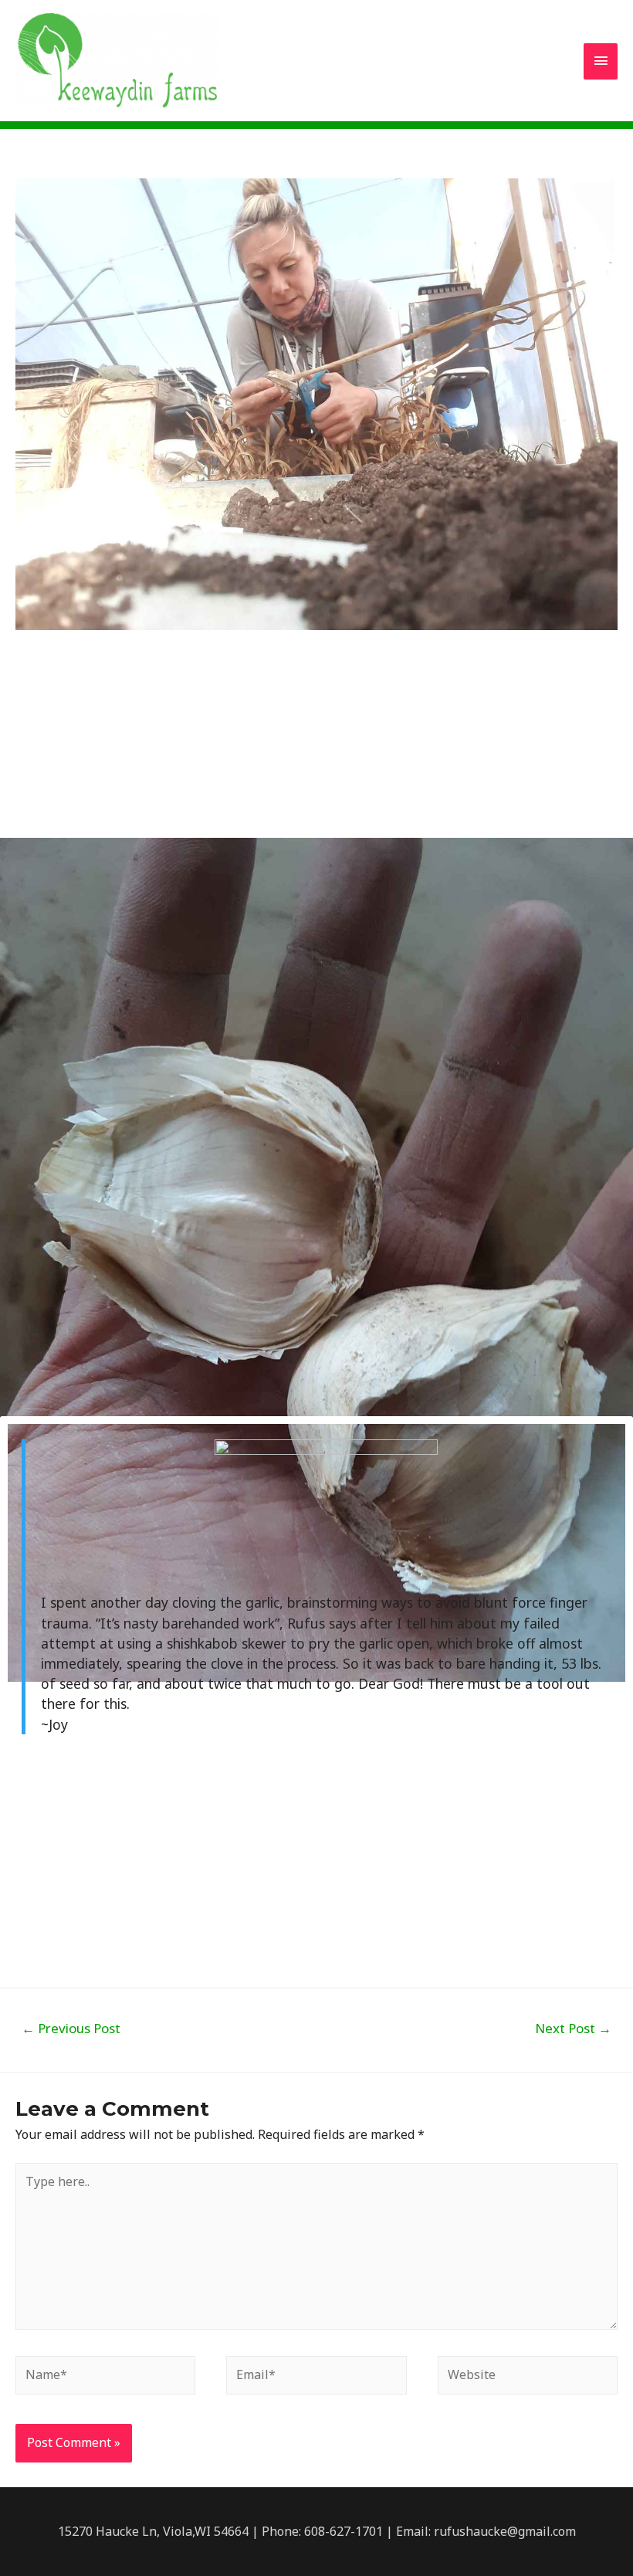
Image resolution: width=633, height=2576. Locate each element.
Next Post (573, 2028)
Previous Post (71, 2028)
